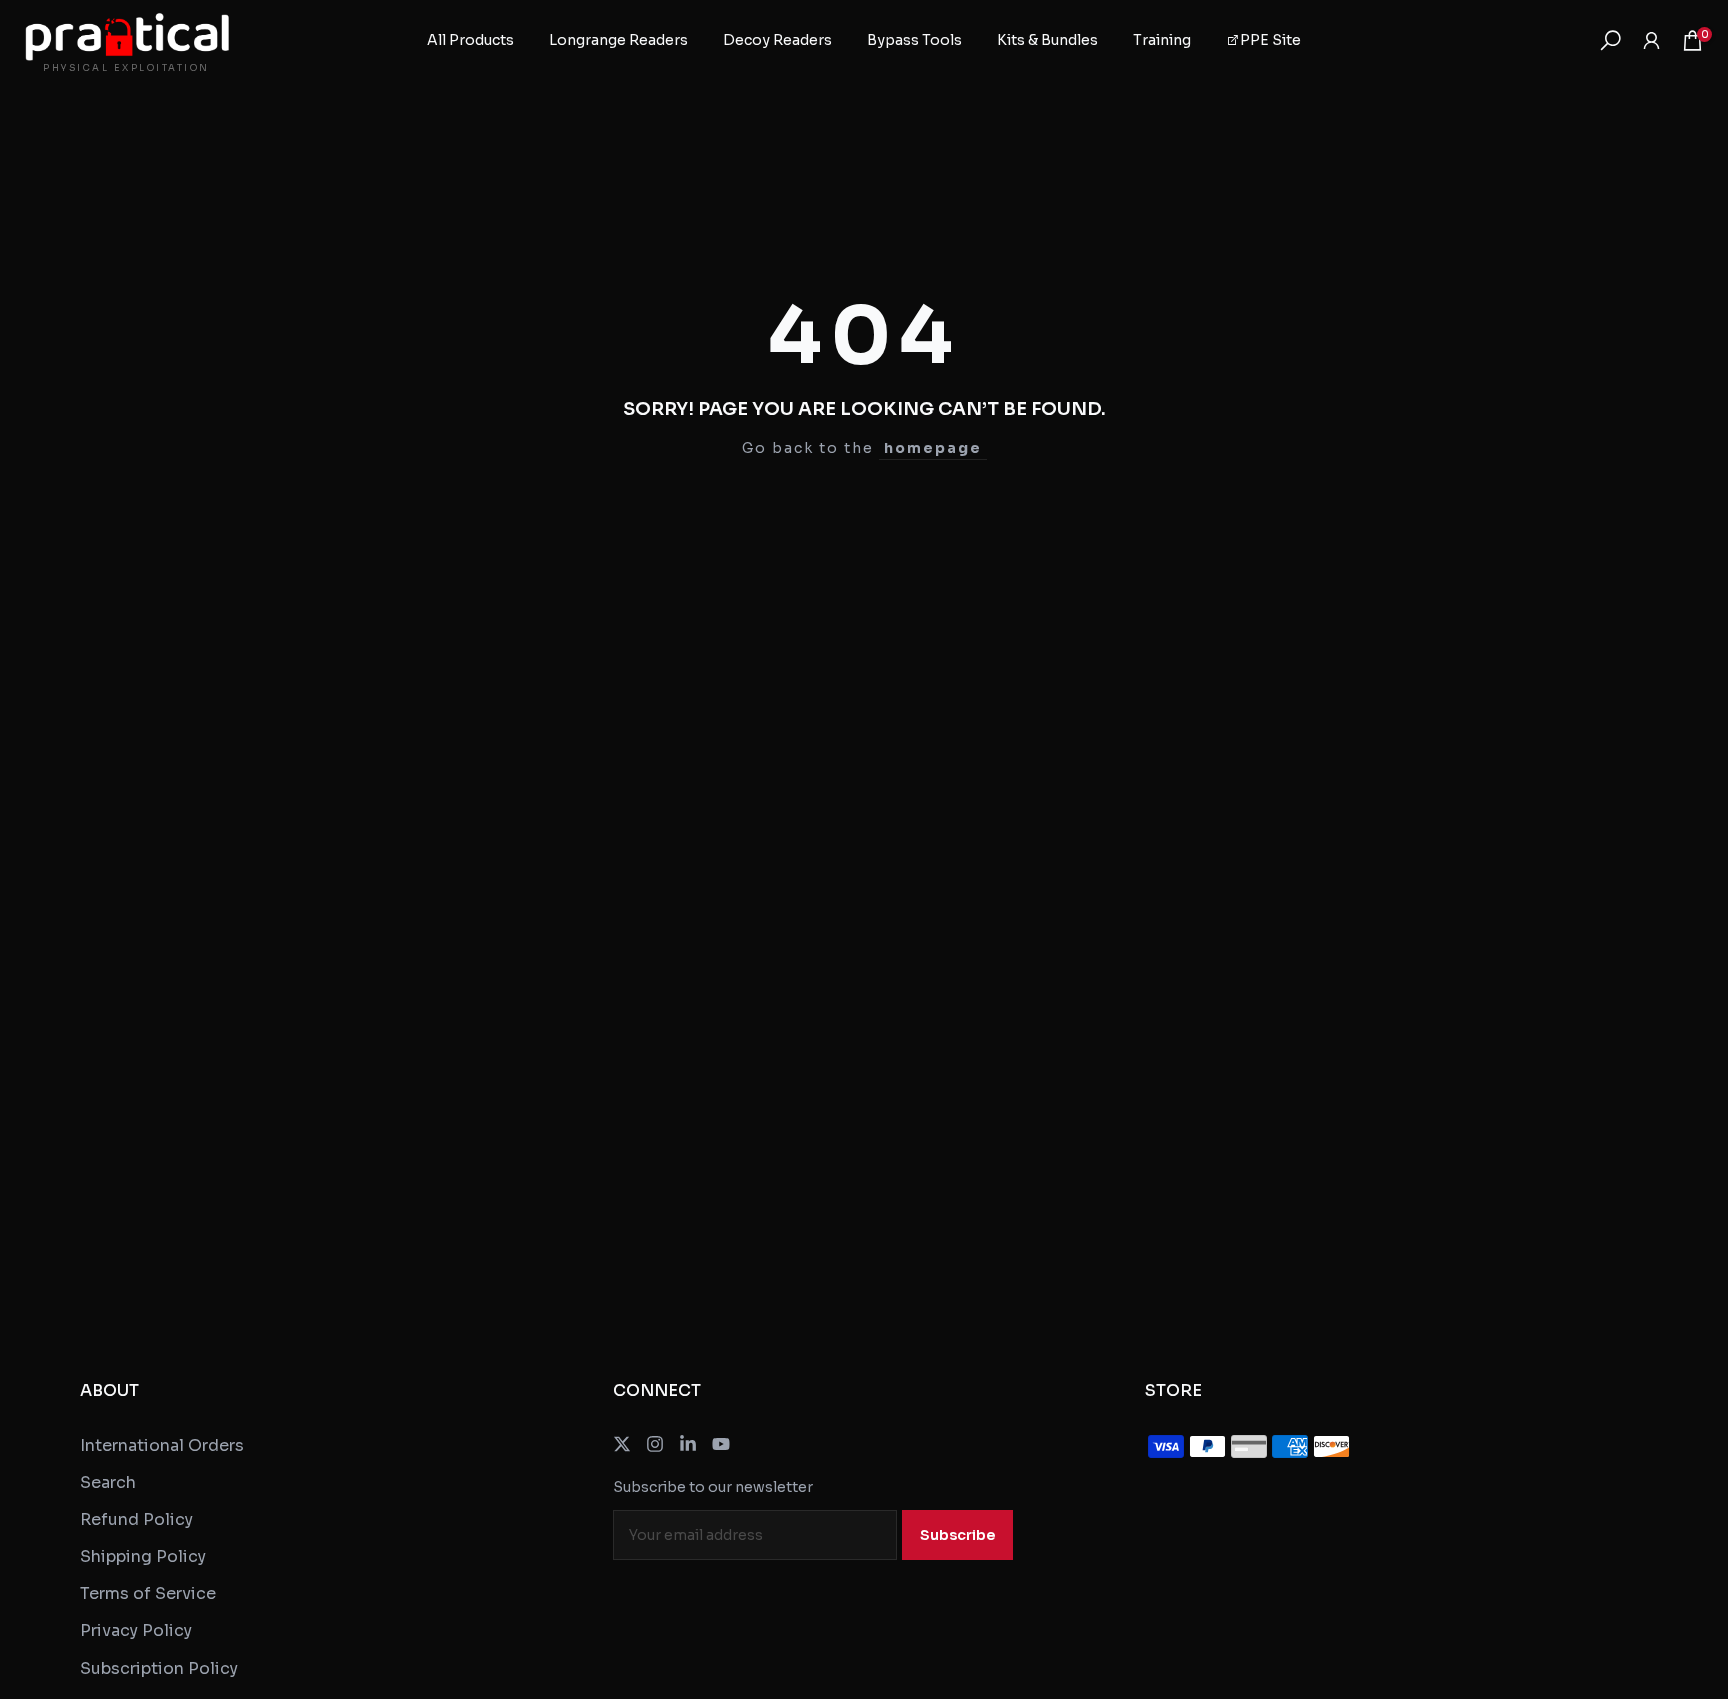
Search (108, 1482)
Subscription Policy (159, 1668)
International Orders (162, 1445)
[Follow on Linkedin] (688, 1444)
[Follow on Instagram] (655, 1444)
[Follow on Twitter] (622, 1444)
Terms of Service (148, 1593)
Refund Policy (136, 1519)
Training (1162, 40)
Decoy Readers (777, 40)
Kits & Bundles (1047, 40)
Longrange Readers (618, 40)
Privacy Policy (136, 1630)
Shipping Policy (143, 1556)
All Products (470, 40)
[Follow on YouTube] (721, 1444)
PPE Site (1270, 40)
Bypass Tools (914, 40)
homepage (933, 448)
